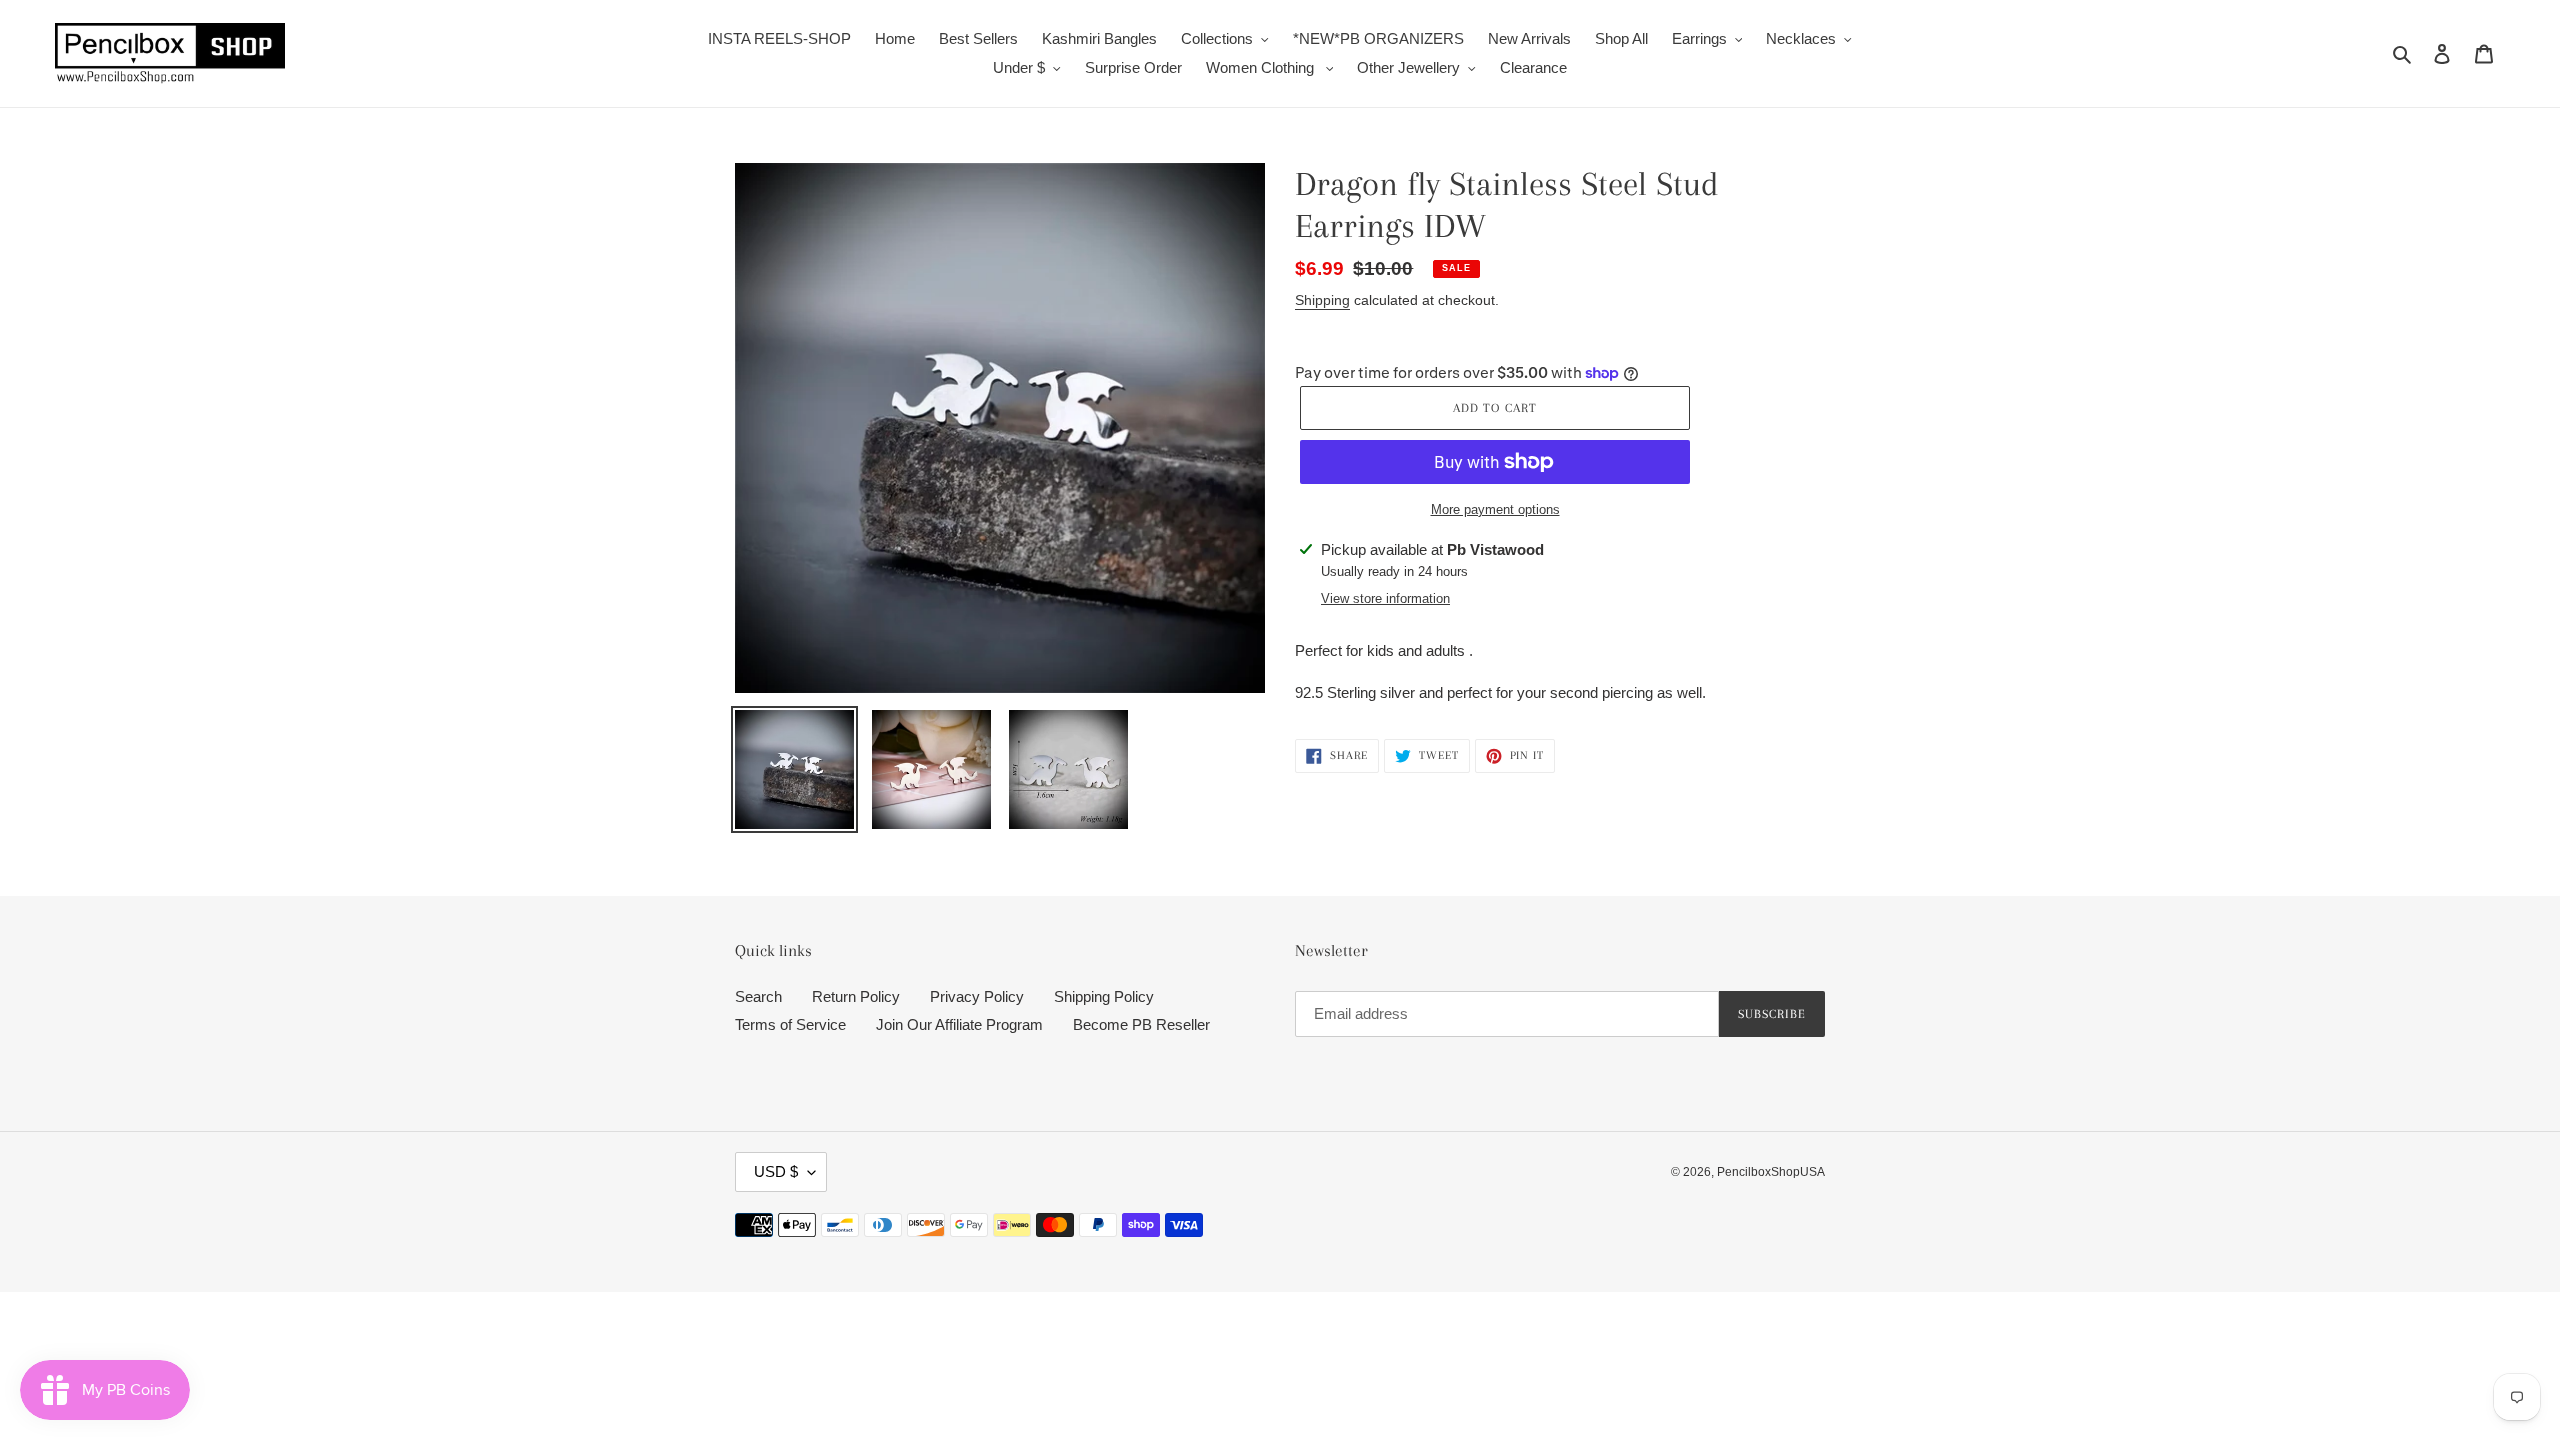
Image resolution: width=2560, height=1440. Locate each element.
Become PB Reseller (1141, 1024)
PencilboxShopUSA (1771, 1172)
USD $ (776, 1171)
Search (758, 996)
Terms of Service (790, 1024)
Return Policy (856, 996)
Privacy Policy (977, 996)
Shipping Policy (1104, 996)
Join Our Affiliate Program (959, 1024)
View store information (1385, 598)
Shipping (1322, 300)
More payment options (1495, 509)
